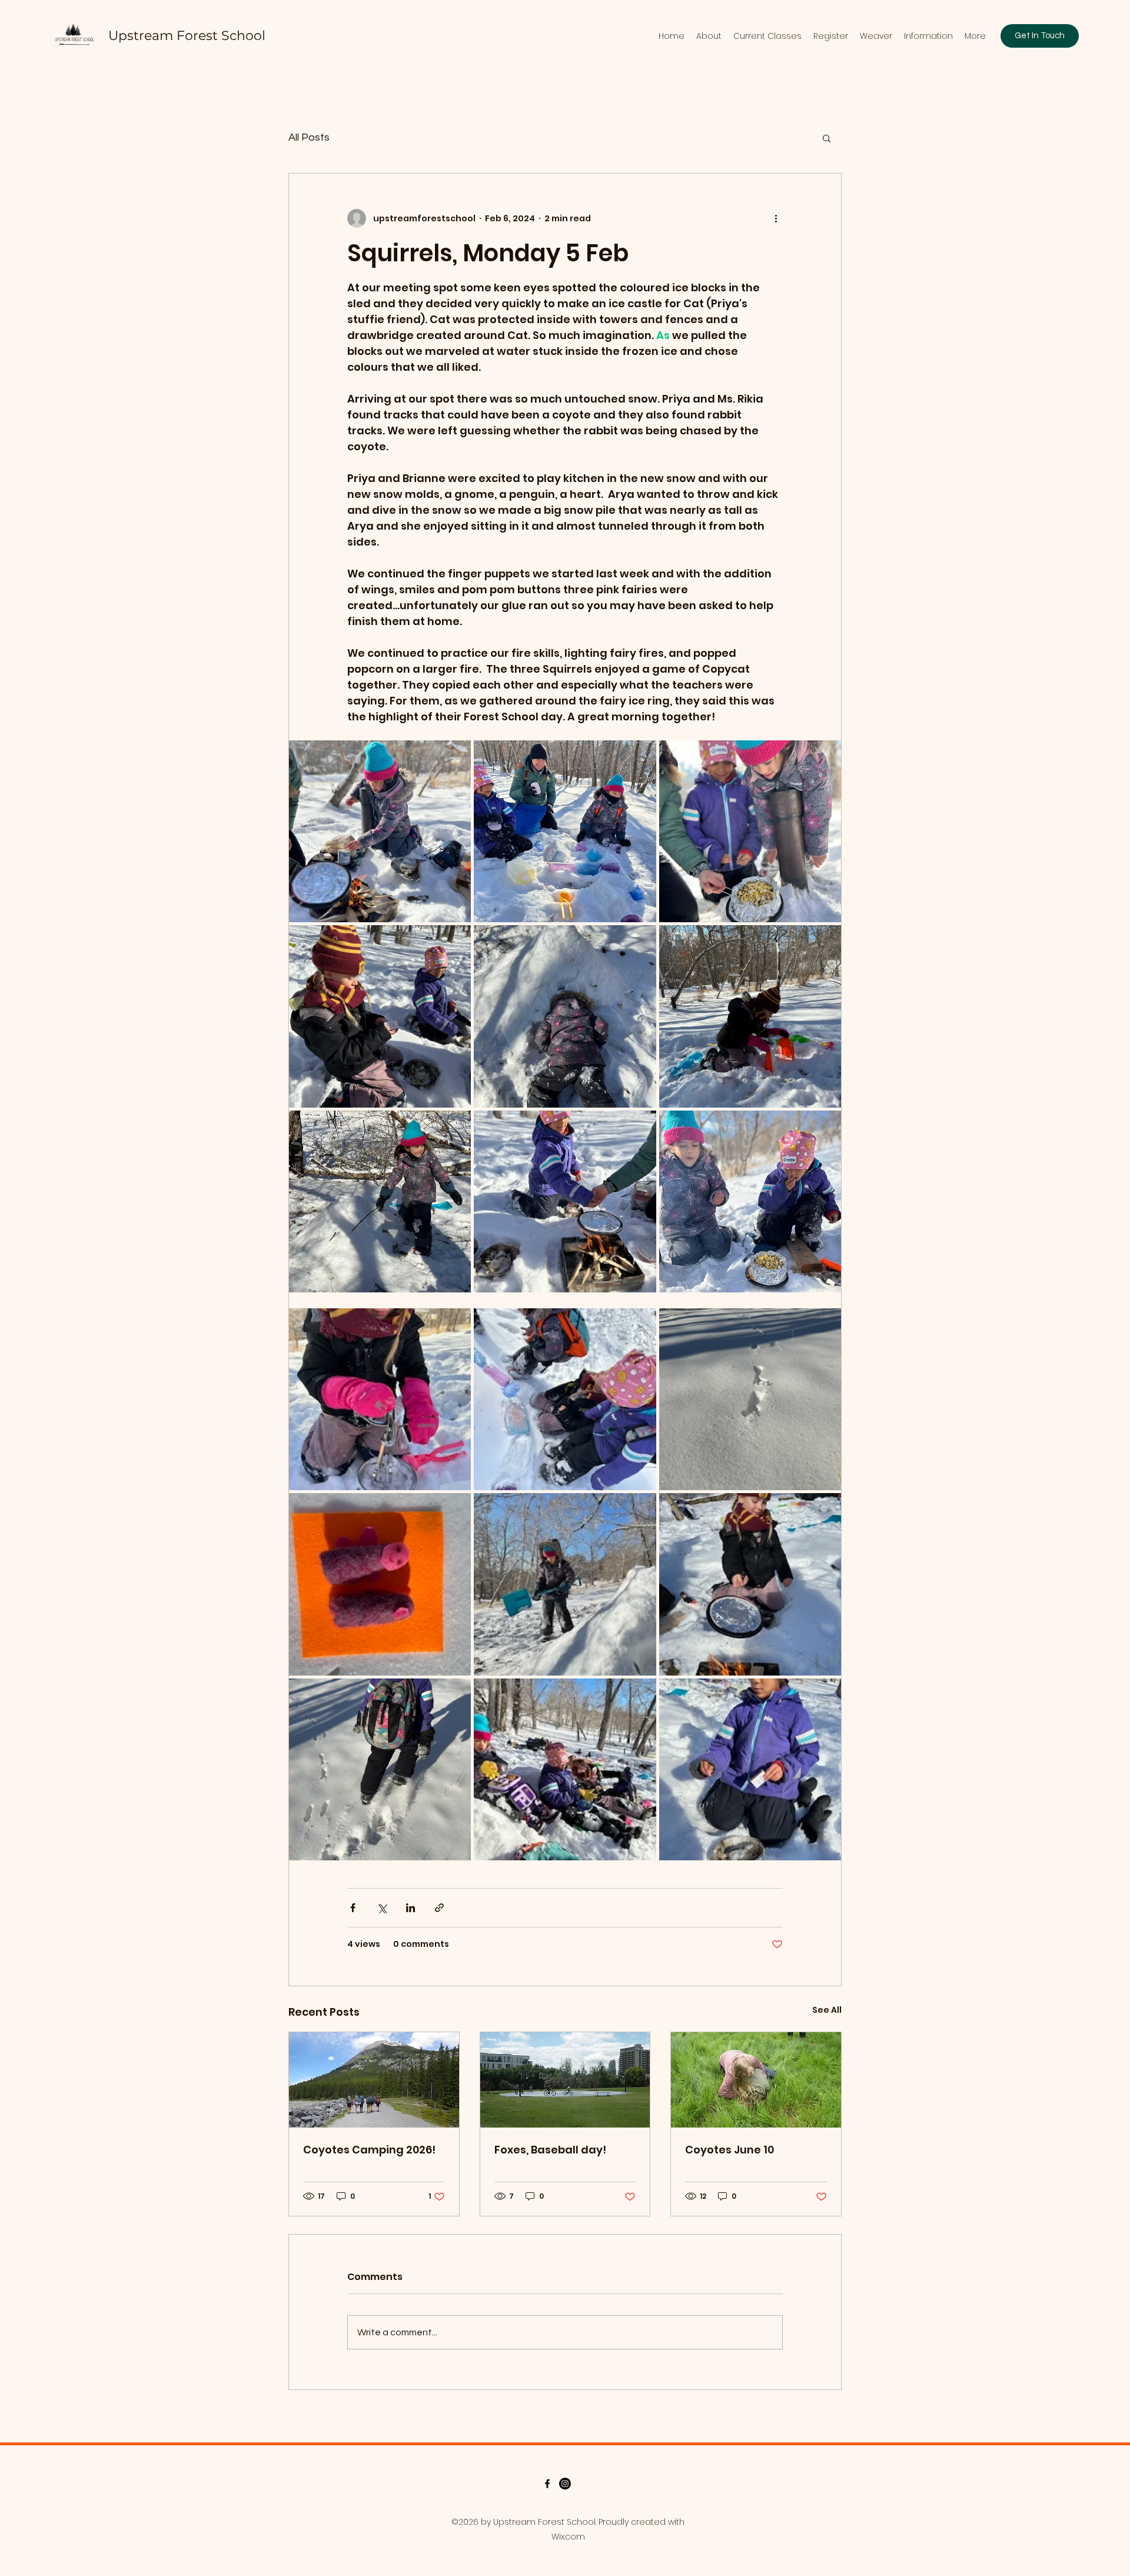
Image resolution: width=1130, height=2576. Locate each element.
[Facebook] (547, 2484)
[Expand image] (380, 831)
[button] (827, 138)
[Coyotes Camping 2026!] (374, 2080)
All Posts (309, 137)
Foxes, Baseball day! (550, 2150)
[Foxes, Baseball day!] (565, 2080)
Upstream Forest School (187, 36)
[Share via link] (439, 1908)
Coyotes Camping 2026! (369, 2150)
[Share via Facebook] (353, 1908)
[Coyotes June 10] (756, 2080)
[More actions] (776, 218)
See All (827, 2010)
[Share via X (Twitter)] (382, 1908)
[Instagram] (565, 2484)
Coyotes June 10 (729, 2150)
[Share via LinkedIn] (411, 1908)
